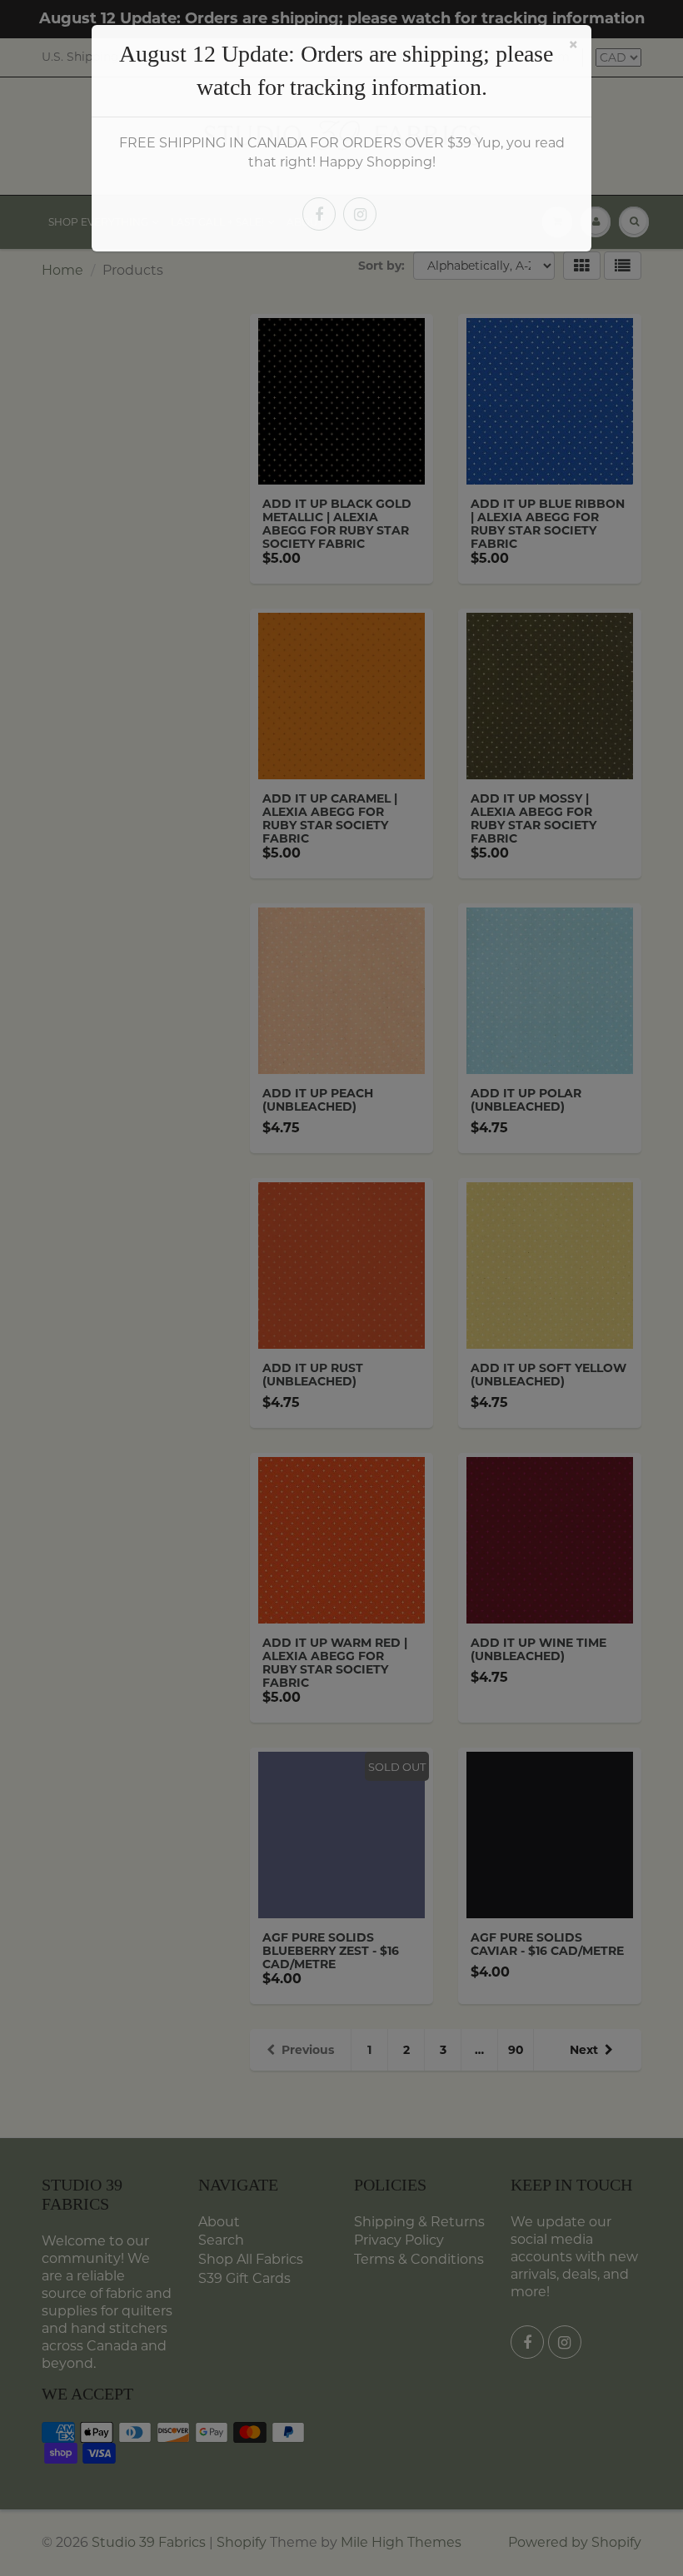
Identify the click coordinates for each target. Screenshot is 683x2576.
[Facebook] (319, 214)
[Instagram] (360, 214)
